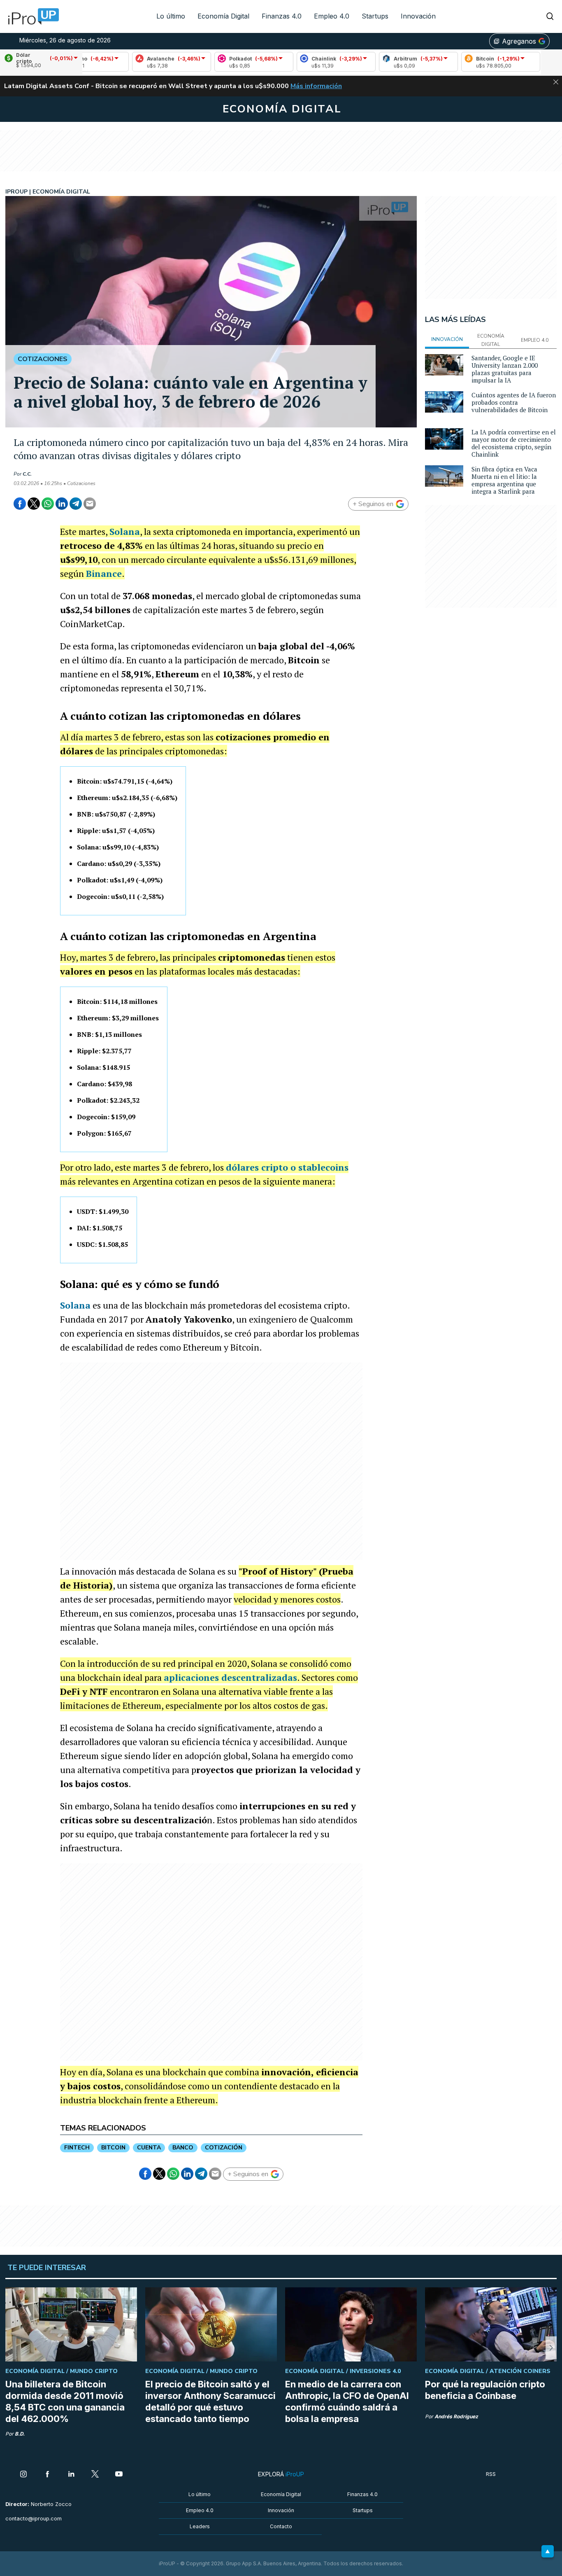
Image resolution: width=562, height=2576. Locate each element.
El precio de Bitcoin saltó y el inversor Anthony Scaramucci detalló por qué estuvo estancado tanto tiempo (210, 2401)
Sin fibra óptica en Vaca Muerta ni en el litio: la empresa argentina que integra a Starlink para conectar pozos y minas (505, 484)
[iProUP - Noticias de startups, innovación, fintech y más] (31, 16)
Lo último (171, 16)
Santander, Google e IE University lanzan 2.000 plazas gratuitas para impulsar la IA (505, 369)
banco (183, 2148)
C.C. (27, 474)
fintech (77, 2148)
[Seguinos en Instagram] (23, 2475)
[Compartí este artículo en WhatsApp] (48, 504)
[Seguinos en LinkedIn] (71, 2475)
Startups (375, 16)
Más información (316, 86)
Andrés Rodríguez (456, 2416)
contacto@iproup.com (34, 2519)
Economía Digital (223, 16)
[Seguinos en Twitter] (95, 2475)
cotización (224, 2148)
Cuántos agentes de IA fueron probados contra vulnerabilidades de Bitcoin (514, 402)
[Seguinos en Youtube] (119, 2475)
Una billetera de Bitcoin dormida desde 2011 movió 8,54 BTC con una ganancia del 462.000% (65, 2401)
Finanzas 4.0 (282, 16)
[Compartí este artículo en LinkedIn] (62, 504)
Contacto (281, 2526)
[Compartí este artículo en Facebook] (20, 504)
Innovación (418, 16)
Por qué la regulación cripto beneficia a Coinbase (485, 2390)
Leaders (200, 2526)
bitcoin (113, 2148)
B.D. (20, 2434)
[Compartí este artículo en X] (34, 504)
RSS (491, 2474)
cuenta (149, 2148)
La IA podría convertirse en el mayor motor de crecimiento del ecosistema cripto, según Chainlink (514, 443)
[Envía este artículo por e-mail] (90, 504)
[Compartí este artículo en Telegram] (76, 504)
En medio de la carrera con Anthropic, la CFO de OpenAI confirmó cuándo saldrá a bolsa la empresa (347, 2401)
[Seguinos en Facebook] (47, 2475)
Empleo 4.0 (332, 16)
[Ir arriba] (548, 2551)
